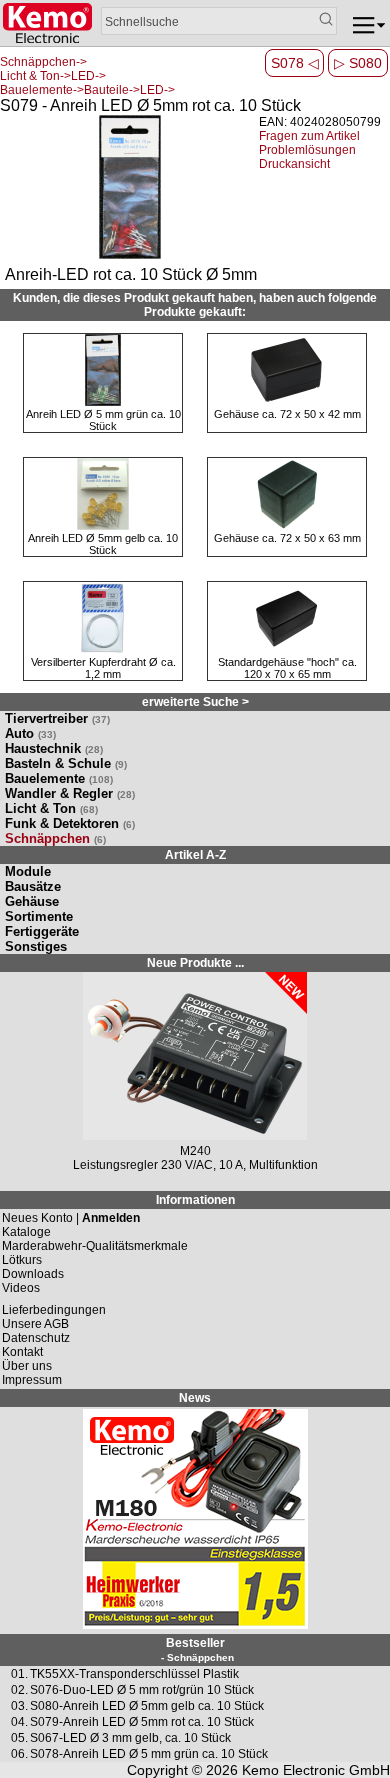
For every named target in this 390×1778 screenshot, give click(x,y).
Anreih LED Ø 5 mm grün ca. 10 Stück (103, 420)
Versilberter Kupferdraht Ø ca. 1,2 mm (103, 668)
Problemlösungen (307, 150)
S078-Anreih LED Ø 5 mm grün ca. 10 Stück (149, 1754)
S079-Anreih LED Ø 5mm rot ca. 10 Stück (142, 1722)
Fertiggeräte (42, 931)
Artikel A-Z (195, 855)
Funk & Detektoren (70, 823)
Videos (21, 1288)
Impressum (32, 1380)
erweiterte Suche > (195, 702)
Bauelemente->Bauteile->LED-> (87, 90)
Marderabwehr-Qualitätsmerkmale (95, 1246)
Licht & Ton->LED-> (53, 76)
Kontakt (22, 1352)
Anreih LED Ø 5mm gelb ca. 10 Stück (103, 544)
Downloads (33, 1274)
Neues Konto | (71, 1218)
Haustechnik (54, 748)
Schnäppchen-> (43, 62)
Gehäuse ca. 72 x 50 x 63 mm (287, 538)
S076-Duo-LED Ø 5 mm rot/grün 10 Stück (142, 1690)
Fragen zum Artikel (309, 136)
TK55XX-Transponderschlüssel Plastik (134, 1674)
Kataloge (26, 1232)
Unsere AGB (35, 1324)
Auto (30, 733)
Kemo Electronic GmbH (316, 1770)
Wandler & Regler (70, 793)
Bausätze (33, 886)
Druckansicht (294, 164)
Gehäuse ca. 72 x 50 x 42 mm (287, 414)
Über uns (27, 1366)
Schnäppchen (55, 838)
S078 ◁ (295, 63)
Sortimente (39, 916)
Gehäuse (32, 901)
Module (28, 871)
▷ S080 (358, 63)
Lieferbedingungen (54, 1310)
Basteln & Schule (66, 763)
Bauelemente (59, 778)
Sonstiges (36, 946)
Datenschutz (36, 1338)
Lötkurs (22, 1260)
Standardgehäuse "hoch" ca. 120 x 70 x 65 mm (287, 668)
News (195, 1398)
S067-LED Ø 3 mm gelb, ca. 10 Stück (130, 1738)
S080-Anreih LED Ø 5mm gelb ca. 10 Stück (147, 1706)
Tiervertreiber (57, 718)
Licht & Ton (51, 808)
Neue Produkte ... (195, 963)
